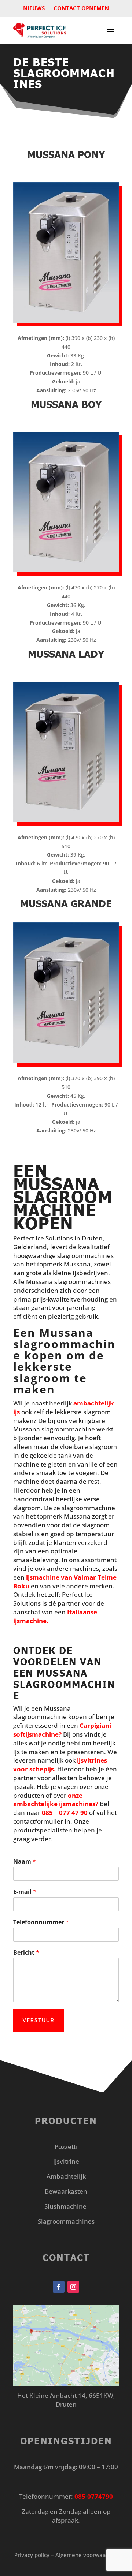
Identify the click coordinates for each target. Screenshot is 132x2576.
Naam (25, 1862)
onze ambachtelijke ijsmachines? (56, 1800)
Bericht (26, 1953)
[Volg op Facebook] (59, 2287)
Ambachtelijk (66, 2176)
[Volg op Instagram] (73, 2287)
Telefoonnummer (41, 1922)
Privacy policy (32, 2555)
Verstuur (38, 2020)
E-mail (25, 1892)
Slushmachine (65, 2206)
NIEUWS (34, 8)
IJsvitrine (66, 2161)
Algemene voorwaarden (87, 2555)
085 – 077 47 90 (65, 1813)
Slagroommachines (66, 2221)
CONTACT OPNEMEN (81, 8)
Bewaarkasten (66, 2191)
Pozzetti (66, 2147)
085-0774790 (94, 2496)
